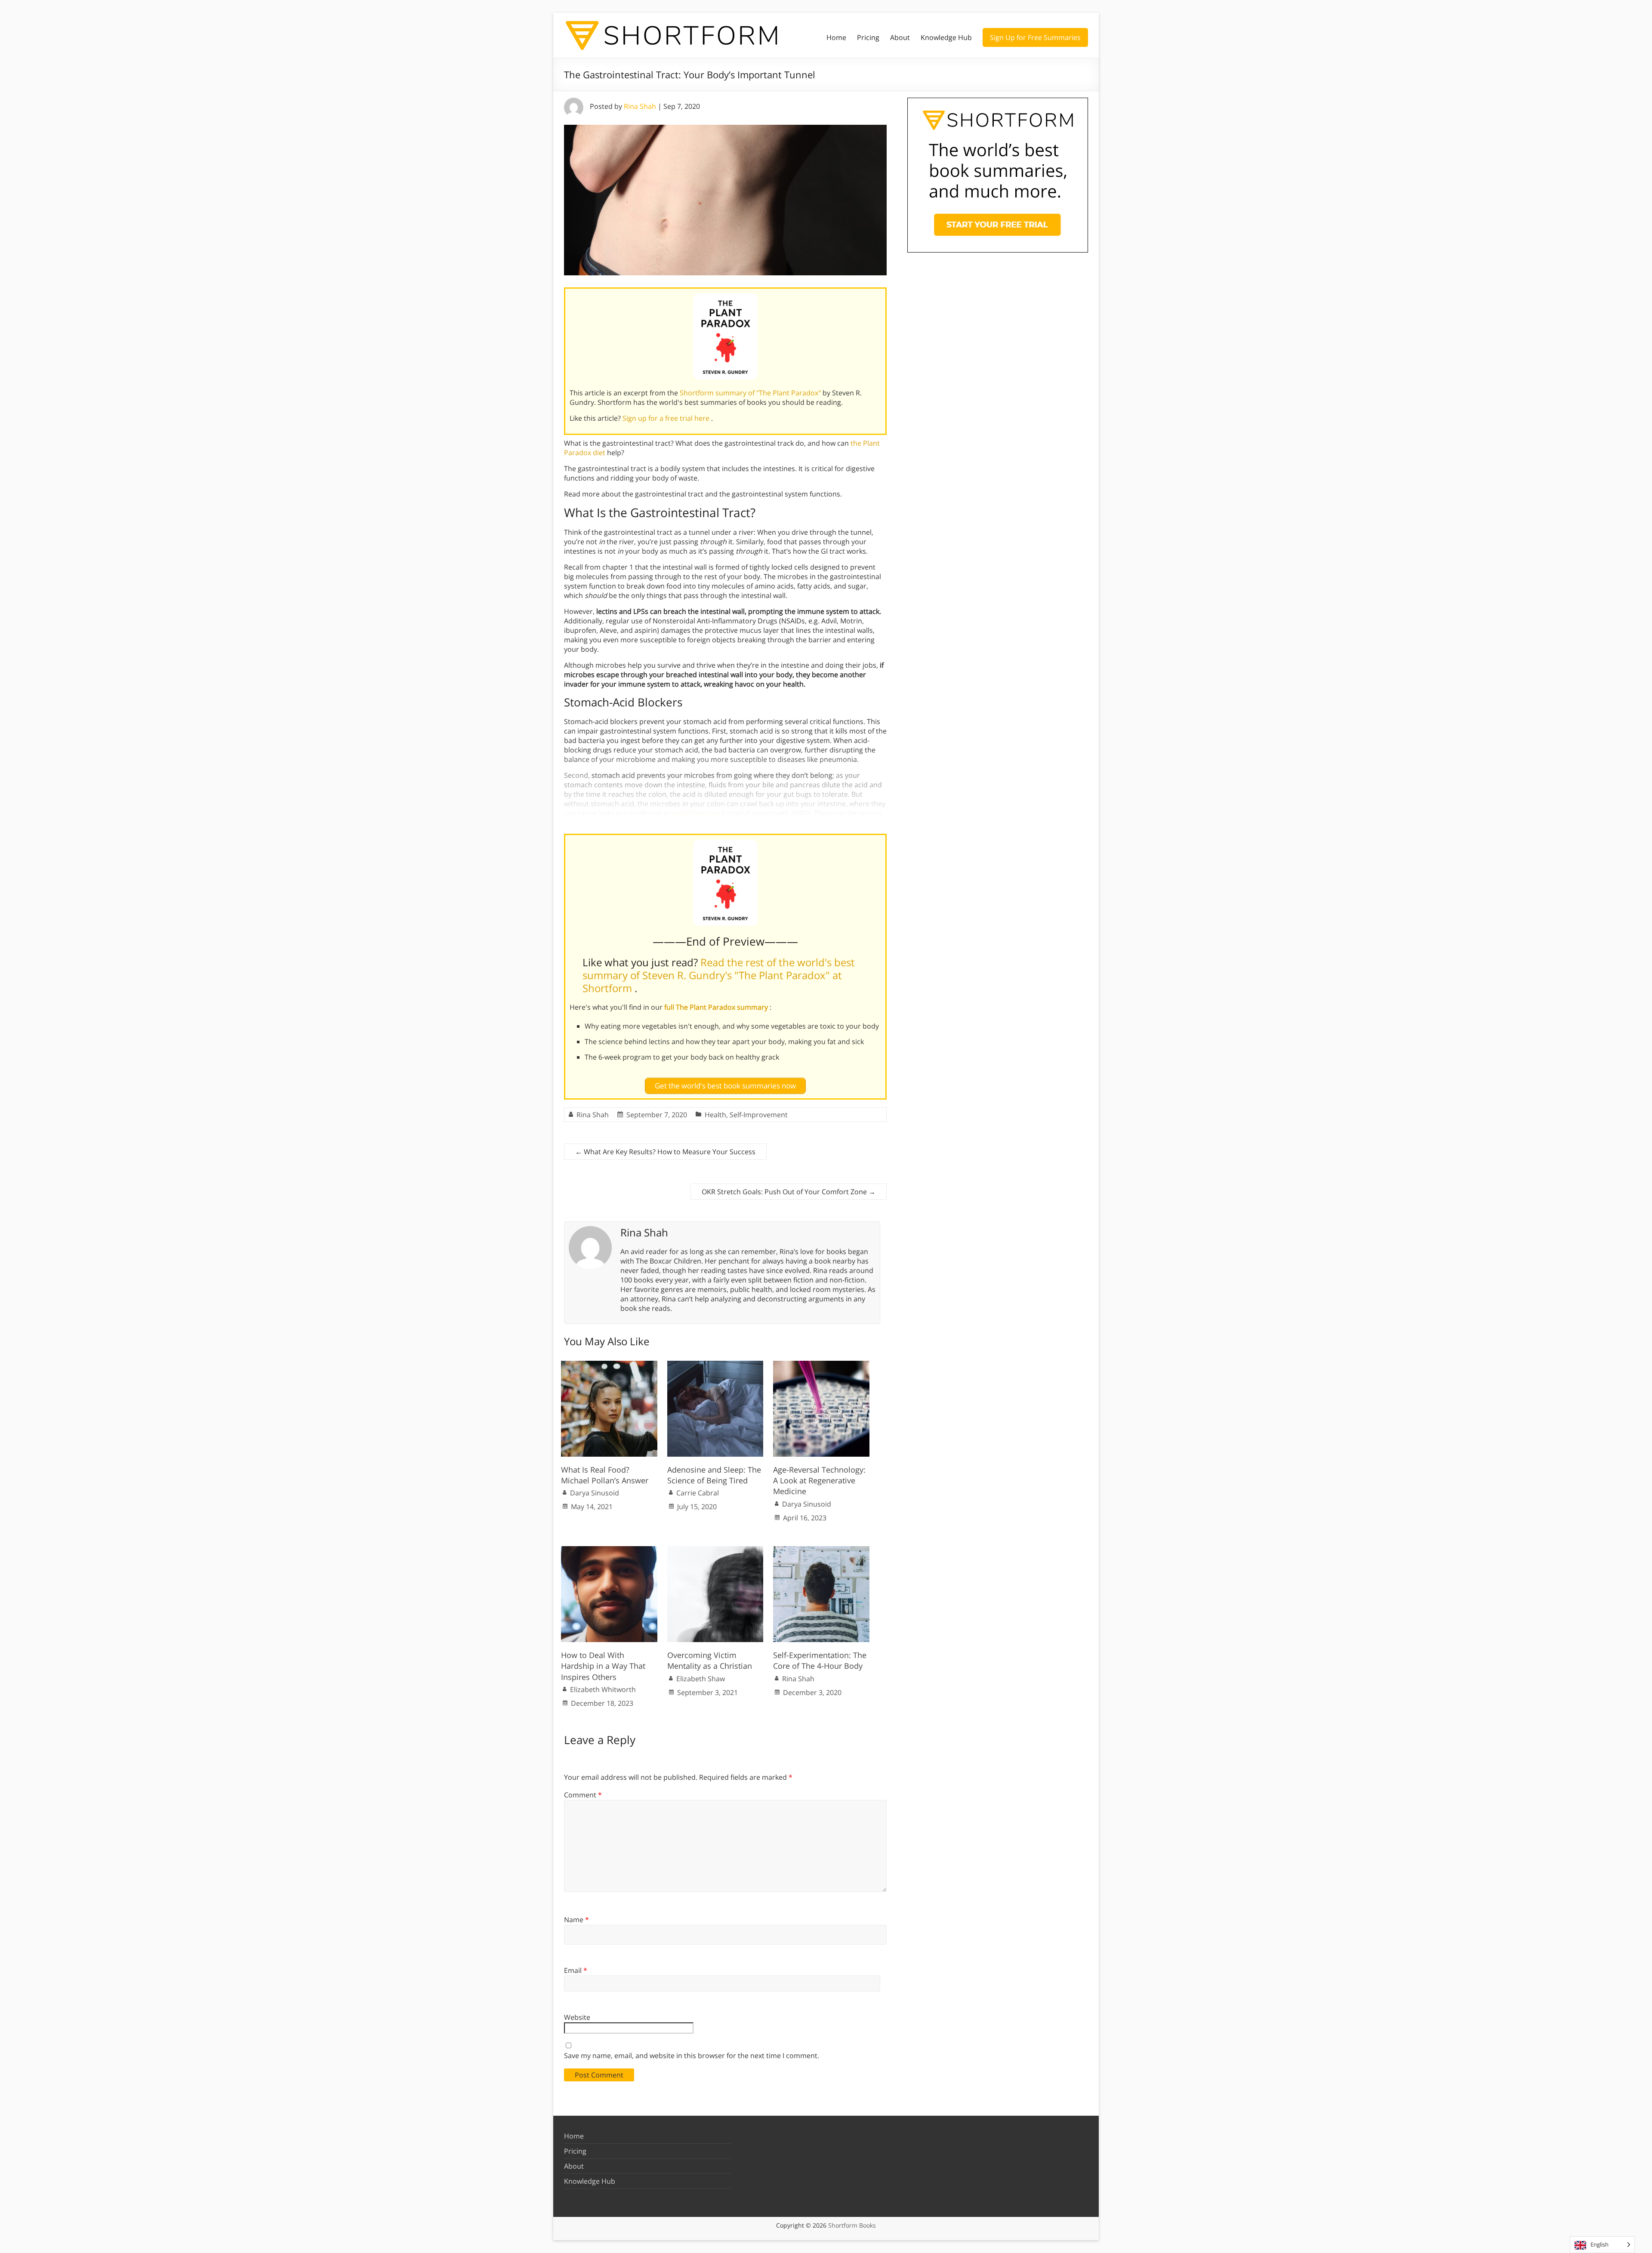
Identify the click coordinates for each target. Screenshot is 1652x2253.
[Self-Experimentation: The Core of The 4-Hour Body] (821, 1550)
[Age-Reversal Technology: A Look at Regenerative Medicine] (821, 1365)
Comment (583, 1795)
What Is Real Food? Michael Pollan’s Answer (605, 1475)
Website (577, 2017)
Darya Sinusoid (595, 1493)
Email (576, 1970)
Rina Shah (640, 106)
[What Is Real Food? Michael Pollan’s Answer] (609, 1365)
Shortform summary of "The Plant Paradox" (751, 393)
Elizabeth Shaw (701, 1679)
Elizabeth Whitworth (603, 1689)
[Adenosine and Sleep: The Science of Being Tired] (715, 1365)
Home (836, 37)
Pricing (868, 37)
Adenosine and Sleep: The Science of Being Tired (714, 1475)
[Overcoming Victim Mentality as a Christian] (715, 1550)
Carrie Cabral (698, 1493)
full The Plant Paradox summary (717, 1007)
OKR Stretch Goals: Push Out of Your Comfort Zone (789, 1192)
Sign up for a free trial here (667, 418)
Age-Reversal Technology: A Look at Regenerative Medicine (819, 1480)
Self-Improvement (759, 1115)
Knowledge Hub (946, 37)
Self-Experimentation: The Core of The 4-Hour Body (820, 1660)
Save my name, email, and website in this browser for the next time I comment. (692, 2056)
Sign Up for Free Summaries (1035, 37)
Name (576, 1920)
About (900, 37)
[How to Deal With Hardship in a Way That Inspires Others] (609, 1550)
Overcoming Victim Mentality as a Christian (710, 1660)
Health (715, 1115)
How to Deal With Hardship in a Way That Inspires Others (603, 1666)
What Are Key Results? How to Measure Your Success (665, 1152)
